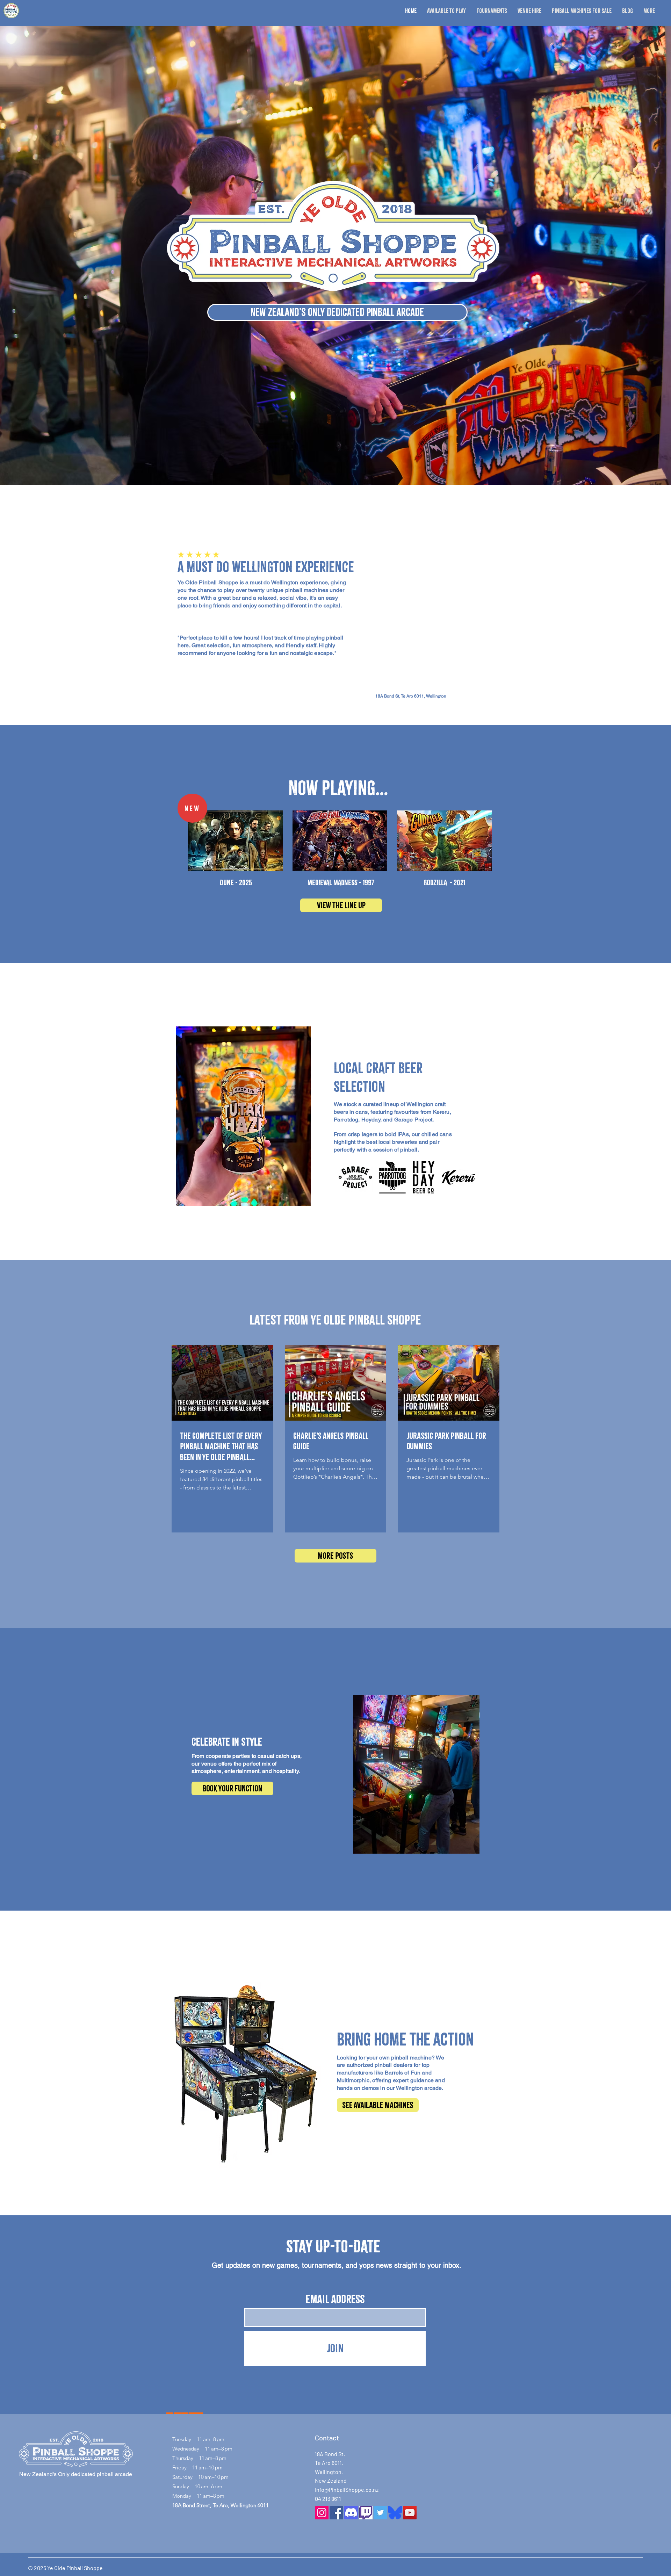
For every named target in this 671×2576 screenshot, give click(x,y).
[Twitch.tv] (366, 2513)
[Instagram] (322, 2513)
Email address (335, 2299)
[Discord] (351, 2513)
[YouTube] (410, 2513)
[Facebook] (336, 2513)
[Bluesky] (395, 2513)
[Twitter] (380, 2513)
